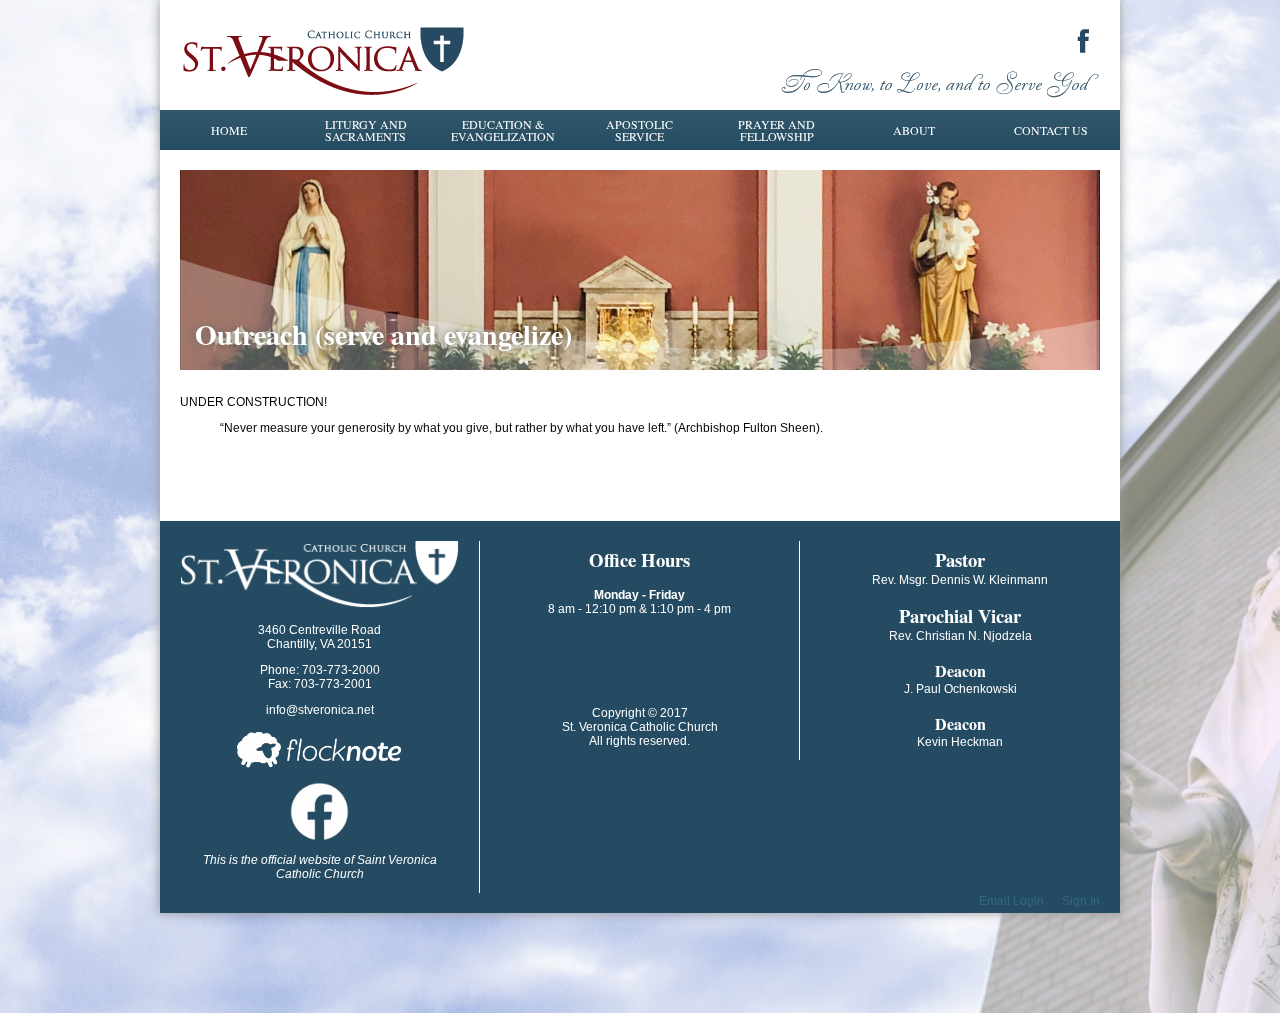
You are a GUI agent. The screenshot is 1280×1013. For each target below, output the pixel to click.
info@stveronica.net (320, 710)
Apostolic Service (639, 130)
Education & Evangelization (503, 130)
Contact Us (1051, 130)
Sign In (1081, 901)
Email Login (1011, 901)
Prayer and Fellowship (776, 130)
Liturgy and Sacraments (366, 130)
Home (229, 130)
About (914, 130)
